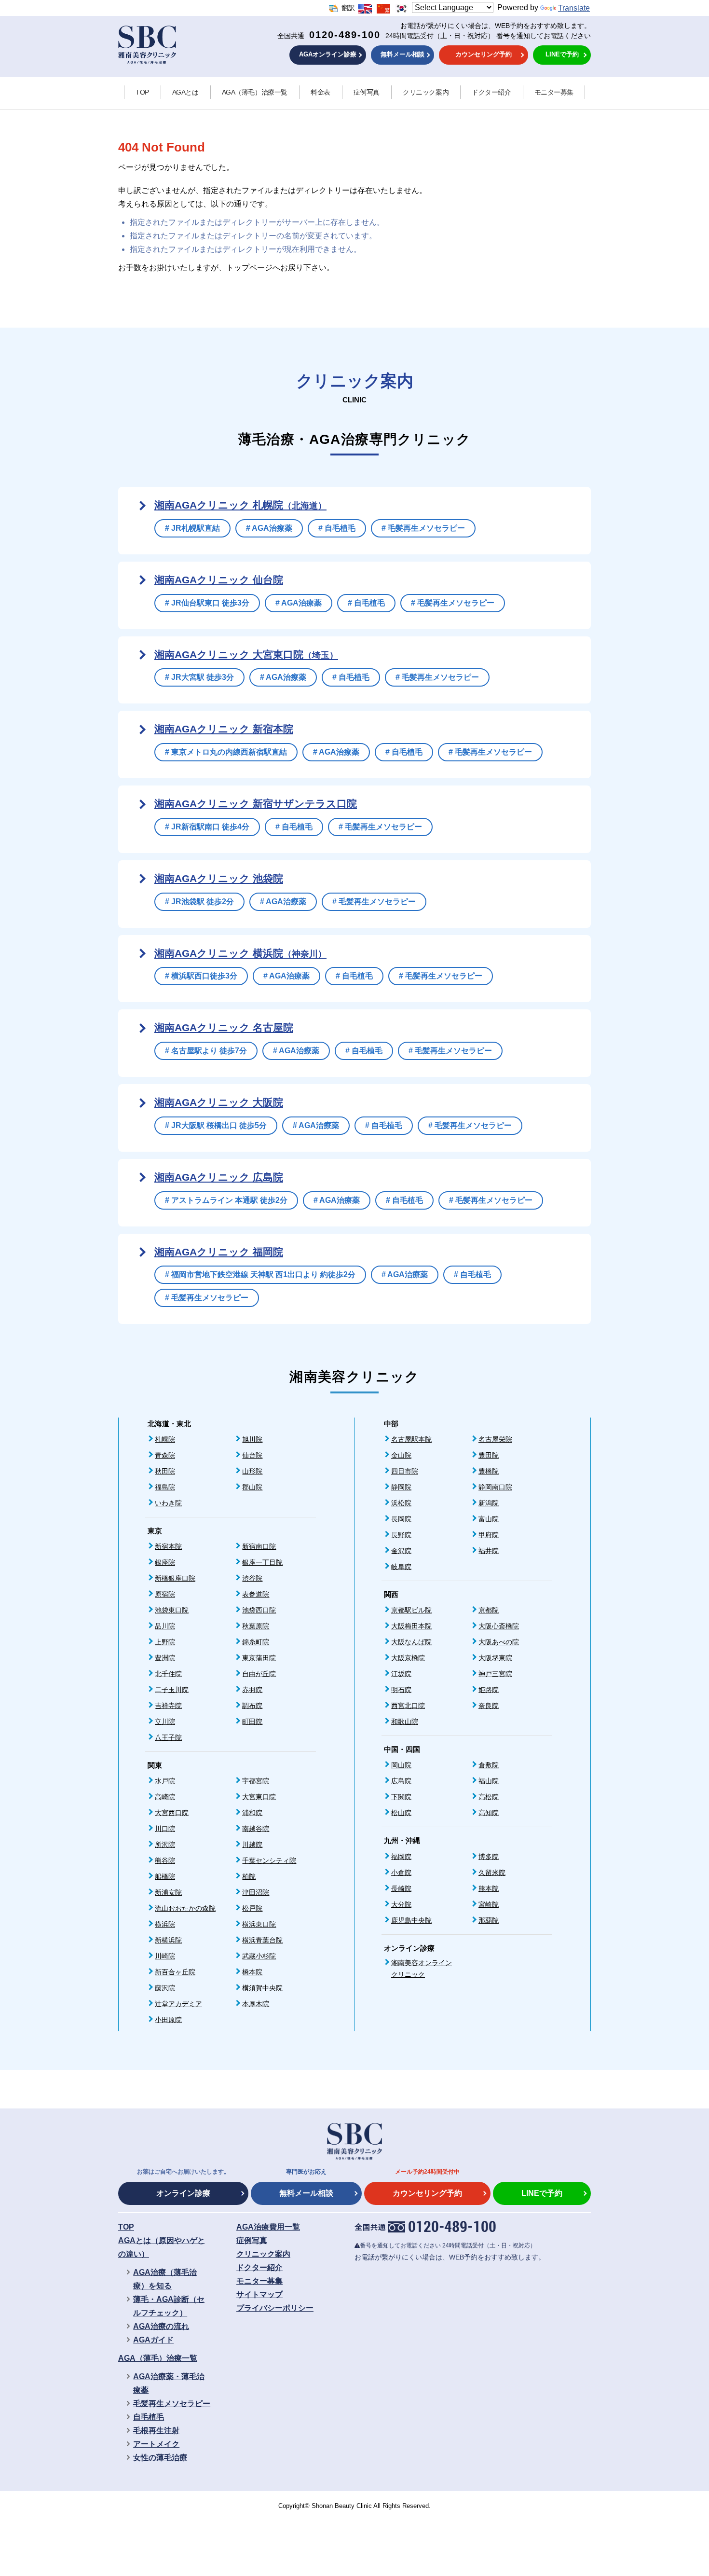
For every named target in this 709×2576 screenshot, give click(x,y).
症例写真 (367, 92)
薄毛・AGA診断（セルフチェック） (169, 2306)
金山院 (401, 1455)
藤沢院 (165, 1988)
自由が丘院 (259, 1674)
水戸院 (165, 1781)
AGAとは (185, 92)
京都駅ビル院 (411, 1610)
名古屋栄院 (495, 1439)
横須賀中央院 (262, 1988)
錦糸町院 (256, 1642)
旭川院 (252, 1439)
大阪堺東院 (495, 1658)
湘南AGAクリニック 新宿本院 (224, 729)
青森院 (165, 1455)
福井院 (489, 1551)
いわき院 (168, 1503)
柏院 (249, 1876)
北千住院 (168, 1674)
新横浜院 (168, 1940)
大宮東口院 (259, 1797)
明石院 (401, 1690)
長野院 (401, 1535)
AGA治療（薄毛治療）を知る (165, 2279)
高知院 (489, 1813)
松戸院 (252, 1908)
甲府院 (489, 1535)
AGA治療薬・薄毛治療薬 (169, 2383)
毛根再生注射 (156, 2431)
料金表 (320, 92)
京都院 (489, 1610)
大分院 (401, 1904)
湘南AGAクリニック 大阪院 (219, 1102)
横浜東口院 (259, 1924)
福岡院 (401, 1857)
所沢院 (165, 1845)
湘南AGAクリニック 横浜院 (240, 953)
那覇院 (489, 1920)
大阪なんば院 (411, 1642)
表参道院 (256, 1594)
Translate (574, 8)
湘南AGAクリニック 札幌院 (240, 505)
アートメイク (156, 2444)
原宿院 (165, 1594)
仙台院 (252, 1455)
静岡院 (401, 1487)
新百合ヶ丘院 (175, 1972)
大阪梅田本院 (411, 1626)
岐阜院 (401, 1567)
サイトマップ (259, 2294)
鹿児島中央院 (411, 1920)
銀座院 (165, 1562)
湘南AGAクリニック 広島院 (219, 1177)
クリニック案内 (426, 92)
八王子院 (168, 1737)
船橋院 (165, 1876)
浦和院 (252, 1813)
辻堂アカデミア (178, 2004)
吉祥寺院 (168, 1706)
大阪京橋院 (408, 1658)
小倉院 (401, 1873)
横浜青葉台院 (262, 1940)
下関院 (401, 1797)
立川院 (165, 1722)
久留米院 (492, 1873)
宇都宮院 (256, 1781)
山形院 (252, 1471)
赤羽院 (252, 1690)
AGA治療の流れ (161, 2326)
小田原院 (168, 2020)
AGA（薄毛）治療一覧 (255, 92)
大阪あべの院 (499, 1642)
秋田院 (165, 1471)
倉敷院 (489, 1765)
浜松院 (401, 1503)
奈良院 (489, 1706)
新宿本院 (168, 1546)
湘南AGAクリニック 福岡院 (219, 1252)
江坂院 (401, 1674)
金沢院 (401, 1551)
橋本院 (252, 1972)
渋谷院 (252, 1578)
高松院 (489, 1797)
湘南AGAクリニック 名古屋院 (224, 1027)
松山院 (401, 1813)
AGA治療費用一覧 (268, 2227)
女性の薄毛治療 (160, 2458)
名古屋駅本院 (411, 1439)
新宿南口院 (259, 1546)
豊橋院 (489, 1471)
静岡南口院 (495, 1487)
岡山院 (401, 1765)
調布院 (252, 1706)
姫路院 (489, 1690)
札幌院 (165, 1439)
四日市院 (405, 1471)
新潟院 (489, 1503)
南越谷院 (256, 1829)
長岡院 (401, 1519)
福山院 (489, 1781)
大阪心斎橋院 (499, 1626)
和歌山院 (405, 1722)
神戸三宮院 (495, 1674)
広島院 (401, 1781)
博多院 (489, 1857)
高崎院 (165, 1797)
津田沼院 (256, 1892)
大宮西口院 (172, 1813)
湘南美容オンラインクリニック (422, 1969)
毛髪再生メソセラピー (172, 2404)
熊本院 (489, 1888)
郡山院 (252, 1487)
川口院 (165, 1829)
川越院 (252, 1845)
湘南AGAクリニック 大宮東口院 (246, 654)
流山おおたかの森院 (185, 1908)
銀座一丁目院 (262, 1562)
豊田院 (489, 1455)
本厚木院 (256, 2004)
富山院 (489, 1519)
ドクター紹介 (491, 92)
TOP (142, 92)
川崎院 (165, 1956)
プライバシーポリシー (275, 2308)
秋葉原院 (256, 1626)
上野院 (165, 1642)
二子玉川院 (172, 1690)
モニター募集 (554, 92)
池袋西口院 (259, 1610)
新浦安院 (168, 1892)
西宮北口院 (408, 1706)
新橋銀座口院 (175, 1578)
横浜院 (165, 1924)
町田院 (252, 1722)
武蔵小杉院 (259, 1956)
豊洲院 (165, 1658)
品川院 (165, 1626)
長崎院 (401, 1888)
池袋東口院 (172, 1610)
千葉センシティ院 (269, 1860)
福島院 (165, 1487)
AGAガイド (153, 2340)
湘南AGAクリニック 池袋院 (219, 878)
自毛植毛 (149, 2417)
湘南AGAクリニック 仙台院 (219, 580)
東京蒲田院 (259, 1658)
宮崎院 (489, 1904)
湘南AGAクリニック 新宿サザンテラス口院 (256, 804)
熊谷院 (165, 1860)
